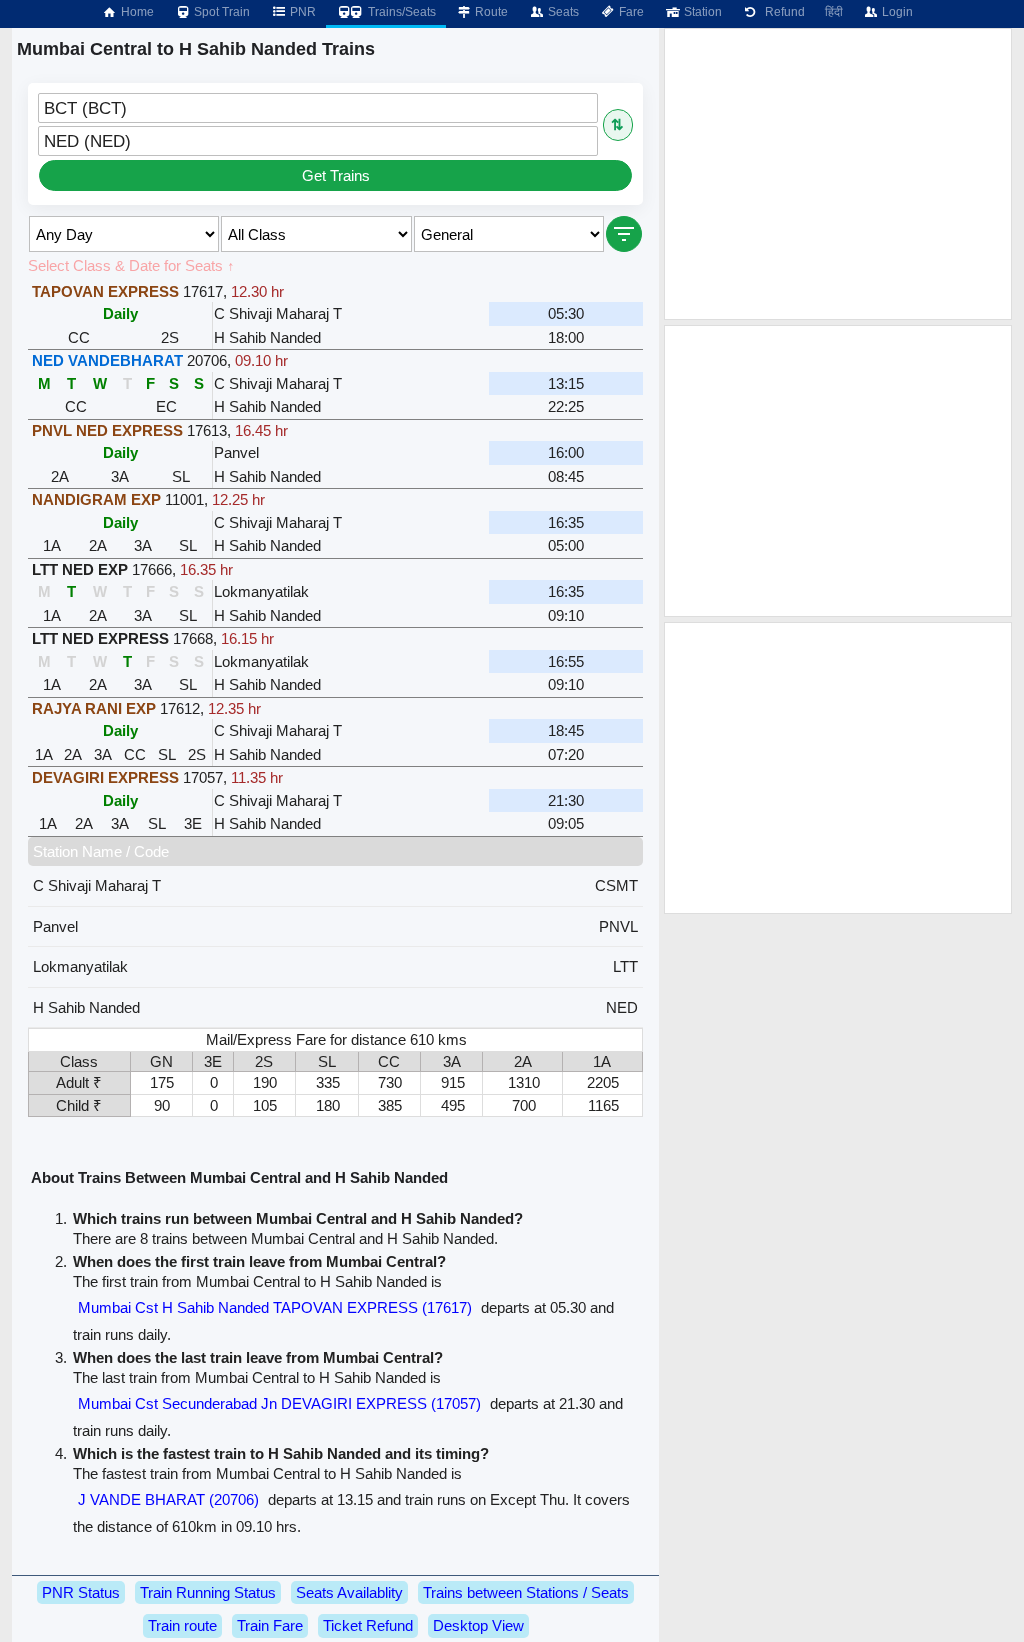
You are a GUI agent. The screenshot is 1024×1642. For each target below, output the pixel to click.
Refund (782, 12)
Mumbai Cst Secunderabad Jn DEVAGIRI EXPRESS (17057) (279, 1403)
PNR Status (81, 1592)
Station (701, 12)
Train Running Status (208, 1592)
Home (136, 12)
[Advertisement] (838, 174)
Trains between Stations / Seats (526, 1592)
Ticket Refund (368, 1625)
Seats (562, 12)
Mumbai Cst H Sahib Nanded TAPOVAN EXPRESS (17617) (275, 1307)
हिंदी (834, 12)
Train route (182, 1625)
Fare (630, 12)
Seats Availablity (349, 1592)
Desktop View (478, 1625)
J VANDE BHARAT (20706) (168, 1499)
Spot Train (220, 12)
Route (490, 12)
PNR (301, 12)
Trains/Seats (400, 12)
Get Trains (336, 175)
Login (896, 12)
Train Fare (270, 1625)
